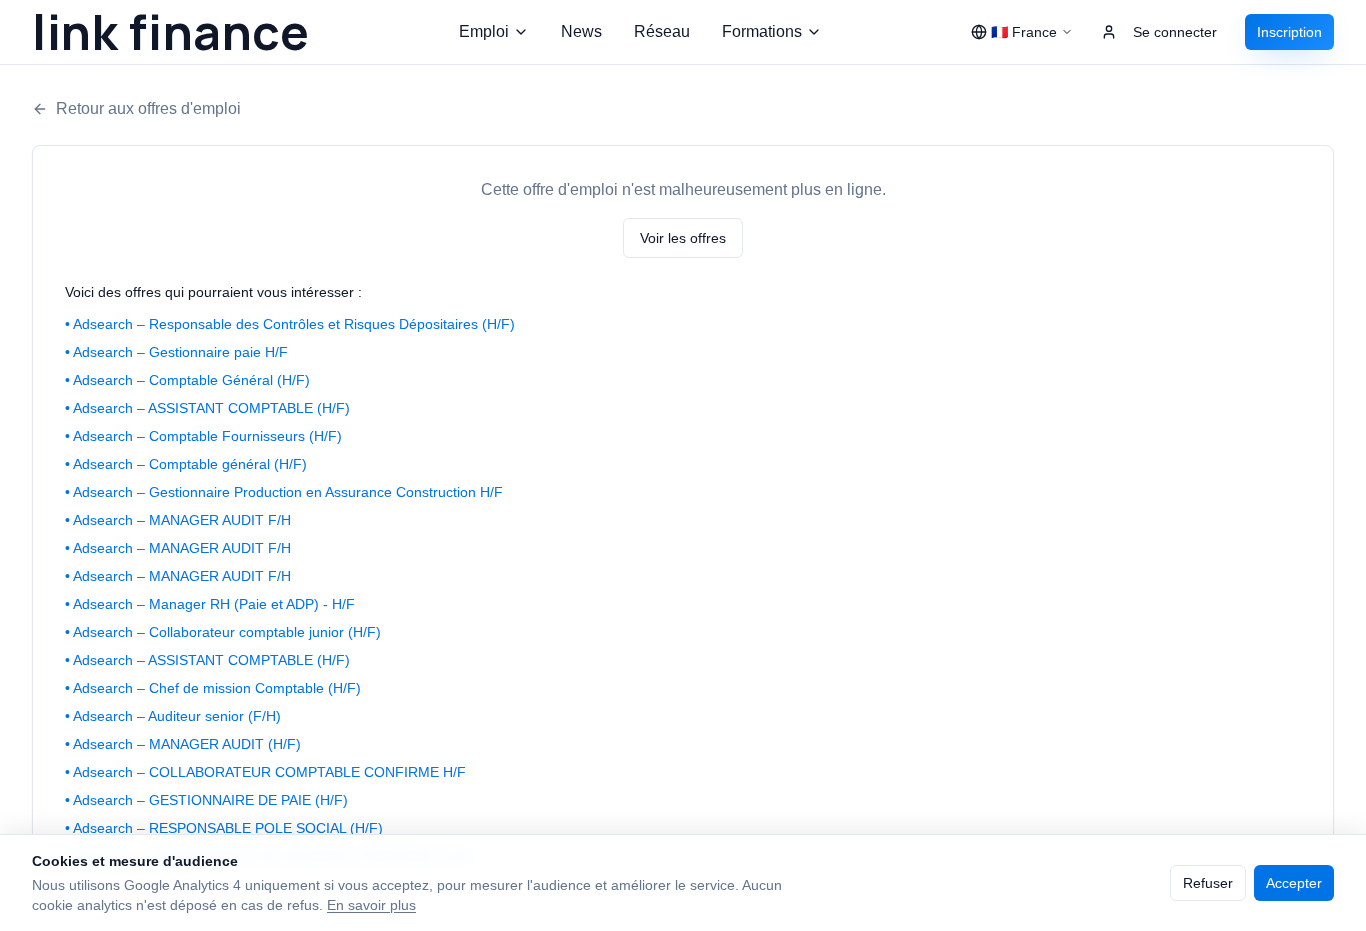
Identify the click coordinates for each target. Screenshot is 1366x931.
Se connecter (1175, 32)
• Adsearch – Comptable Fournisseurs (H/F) (203, 436)
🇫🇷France (1024, 32)
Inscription (1289, 32)
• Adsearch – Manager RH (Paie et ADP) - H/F (210, 604)
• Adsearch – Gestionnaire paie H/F (176, 352)
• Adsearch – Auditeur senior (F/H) (173, 716)
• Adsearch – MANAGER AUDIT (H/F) (183, 744)
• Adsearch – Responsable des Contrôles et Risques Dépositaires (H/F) (290, 324)
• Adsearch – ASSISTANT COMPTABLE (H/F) (207, 408)
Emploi (484, 31)
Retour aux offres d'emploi (148, 108)
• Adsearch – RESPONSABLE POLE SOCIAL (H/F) (224, 828)
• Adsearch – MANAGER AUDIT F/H (178, 520)
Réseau (662, 31)
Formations (762, 31)
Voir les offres (683, 238)
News (581, 31)
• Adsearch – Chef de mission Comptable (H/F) (213, 688)
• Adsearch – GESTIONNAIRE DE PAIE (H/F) (206, 800)
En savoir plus (371, 905)
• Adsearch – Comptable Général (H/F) (187, 380)
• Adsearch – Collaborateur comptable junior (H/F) (223, 632)
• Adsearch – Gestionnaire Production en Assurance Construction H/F (284, 492)
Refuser (1208, 883)
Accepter (1294, 883)
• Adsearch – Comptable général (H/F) (186, 464)
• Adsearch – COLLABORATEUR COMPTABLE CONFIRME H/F (265, 772)
